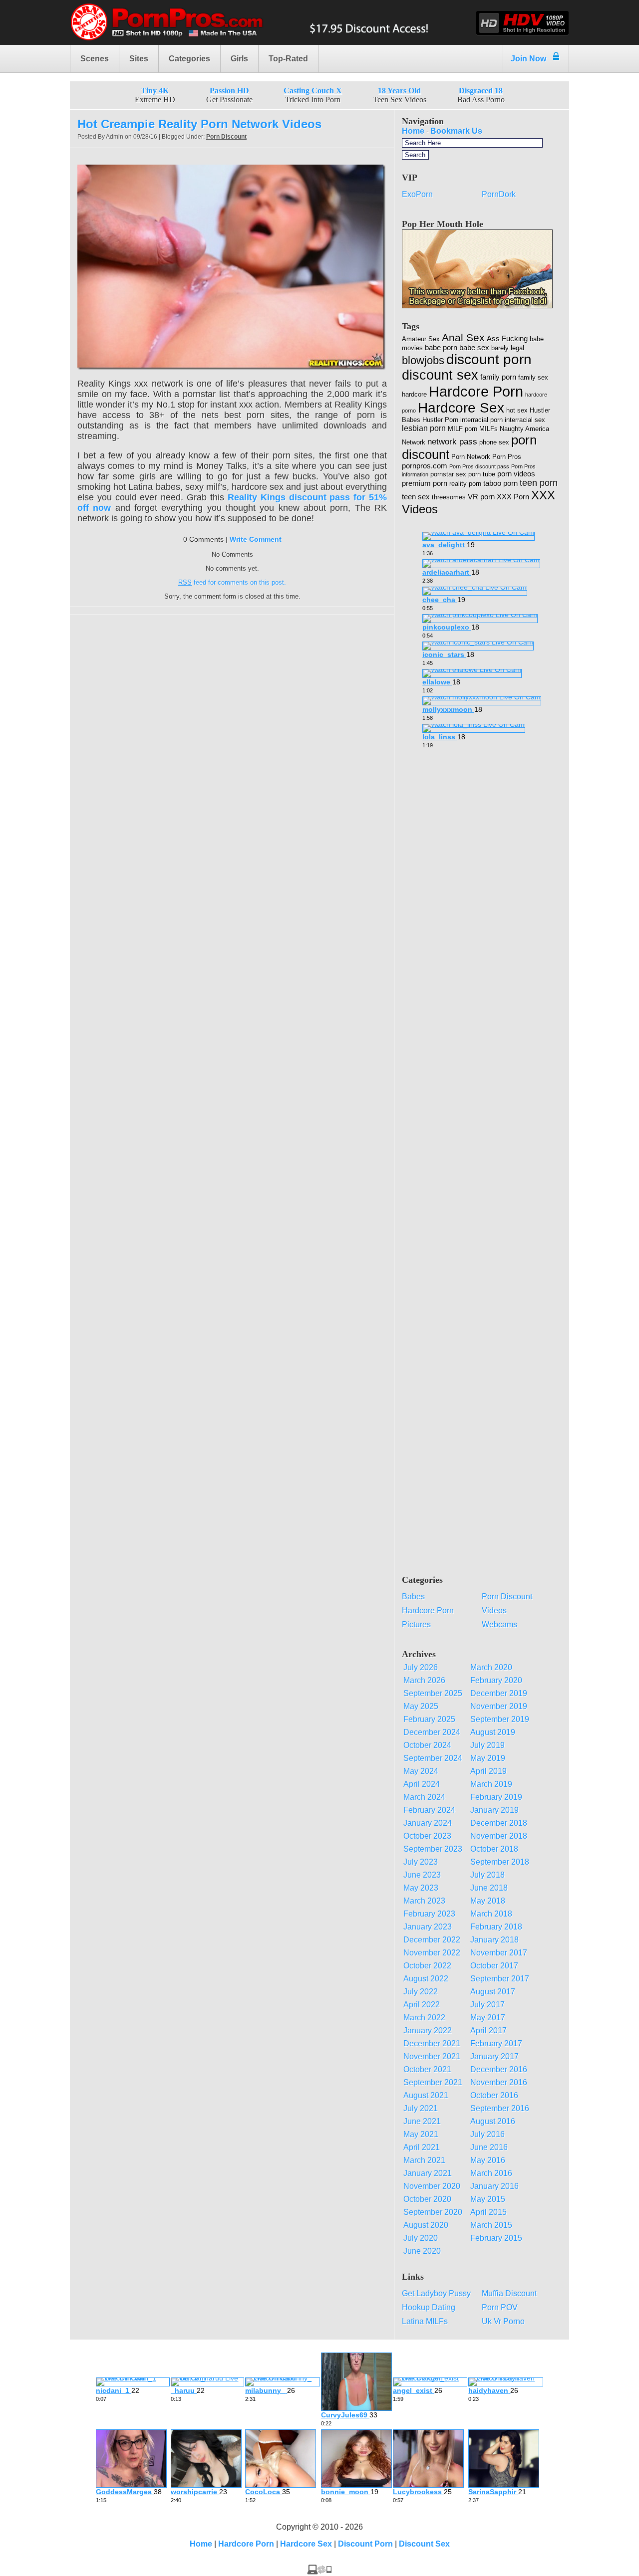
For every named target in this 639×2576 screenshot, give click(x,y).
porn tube (482, 474)
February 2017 (496, 2043)
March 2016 (491, 2173)
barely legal (508, 348)
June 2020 (422, 2251)
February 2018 (496, 1927)
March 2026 (424, 1680)
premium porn (425, 483)
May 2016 (488, 2160)
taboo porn (500, 483)
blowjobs (423, 360)
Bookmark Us (456, 131)
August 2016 (493, 2121)
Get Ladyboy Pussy (436, 2293)
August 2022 (426, 1979)
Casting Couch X (313, 91)
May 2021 (421, 2134)
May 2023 (421, 1888)
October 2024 (427, 1745)
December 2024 (432, 1732)
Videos (494, 1610)
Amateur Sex (421, 339)
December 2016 (499, 2069)
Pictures (416, 1624)
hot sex (517, 410)
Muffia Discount (509, 2293)
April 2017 (488, 2031)
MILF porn (463, 429)
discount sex (440, 375)
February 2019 (496, 1797)
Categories (189, 59)
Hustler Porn (440, 420)
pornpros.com (425, 466)
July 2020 (421, 2238)
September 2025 (433, 1693)
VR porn (481, 497)
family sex (533, 377)
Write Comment (256, 539)
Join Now (528, 59)
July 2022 (421, 1992)
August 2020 (426, 2225)
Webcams (499, 1624)
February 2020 (496, 1680)
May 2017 (488, 2018)
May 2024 (421, 1771)
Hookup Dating (429, 2307)
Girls (239, 59)
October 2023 (427, 1836)
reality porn (465, 484)
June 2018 (489, 1888)
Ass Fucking (507, 339)
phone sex (494, 442)
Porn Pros (507, 457)
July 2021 (421, 2108)
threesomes (449, 497)
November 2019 (499, 1706)
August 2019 (493, 1732)
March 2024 (424, 1797)
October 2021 (427, 2069)
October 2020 (427, 2199)
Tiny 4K (155, 91)
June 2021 (422, 2121)
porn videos (516, 474)
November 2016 (499, 2082)
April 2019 (488, 1771)
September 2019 (500, 1719)
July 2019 (487, 1745)
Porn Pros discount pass (479, 466)
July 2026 (421, 1667)
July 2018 (487, 1875)
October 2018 (494, 1849)
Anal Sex (463, 337)
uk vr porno (503, 2321)
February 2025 (429, 1719)
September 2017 (500, 1979)
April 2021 (422, 2147)
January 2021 (428, 2173)
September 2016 (500, 2108)
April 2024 (422, 1784)
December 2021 (432, 2043)
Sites (139, 59)
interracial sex (525, 420)
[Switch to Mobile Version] (319, 2572)
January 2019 (494, 1810)
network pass (452, 442)
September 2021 (433, 2082)
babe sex (474, 348)
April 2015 (488, 2212)
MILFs (488, 429)
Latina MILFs (425, 2321)
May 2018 (488, 1901)
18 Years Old (399, 91)
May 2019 (488, 1758)
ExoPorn (417, 194)
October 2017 (494, 1966)
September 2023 (433, 1849)
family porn (498, 377)
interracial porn (481, 420)
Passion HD (229, 91)
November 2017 (499, 1953)
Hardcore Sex (461, 408)
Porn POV (500, 2307)
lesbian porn (424, 428)
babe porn (441, 348)
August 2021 (426, 2095)
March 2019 (491, 1784)
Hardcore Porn (476, 391)
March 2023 (424, 1901)
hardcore (414, 394)
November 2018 (499, 1836)
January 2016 (494, 2186)
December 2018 (499, 1823)
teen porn (539, 483)
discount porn (489, 359)
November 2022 (432, 1953)
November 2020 (432, 2186)
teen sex (416, 497)
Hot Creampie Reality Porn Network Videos (199, 124)
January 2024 (428, 1823)
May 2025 (421, 1706)
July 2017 (487, 2005)
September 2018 (500, 1862)
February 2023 (429, 1914)
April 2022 (422, 2005)
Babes (413, 1597)
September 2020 (433, 2212)
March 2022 (424, 2018)
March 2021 (424, 2160)
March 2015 (491, 2225)
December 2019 (499, 1693)
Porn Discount (226, 137)
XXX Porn (513, 497)
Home (413, 131)
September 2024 (433, 1758)
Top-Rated (288, 59)
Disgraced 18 (481, 91)
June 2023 (422, 1875)
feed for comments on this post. (232, 582)
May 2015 (488, 2199)
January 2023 (428, 1927)
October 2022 (427, 1966)
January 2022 (428, 2031)
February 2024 (429, 1810)
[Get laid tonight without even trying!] (477, 306)
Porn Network (471, 457)
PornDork (499, 194)
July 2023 (421, 1862)
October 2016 (494, 2095)
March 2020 (491, 1667)
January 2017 (494, 2056)
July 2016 (487, 2134)
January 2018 (494, 1940)
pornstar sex (448, 474)
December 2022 (432, 1940)
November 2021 (432, 2056)
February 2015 (496, 2238)
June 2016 (489, 2147)
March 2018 (491, 1914)
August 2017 (493, 1992)
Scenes (95, 59)
